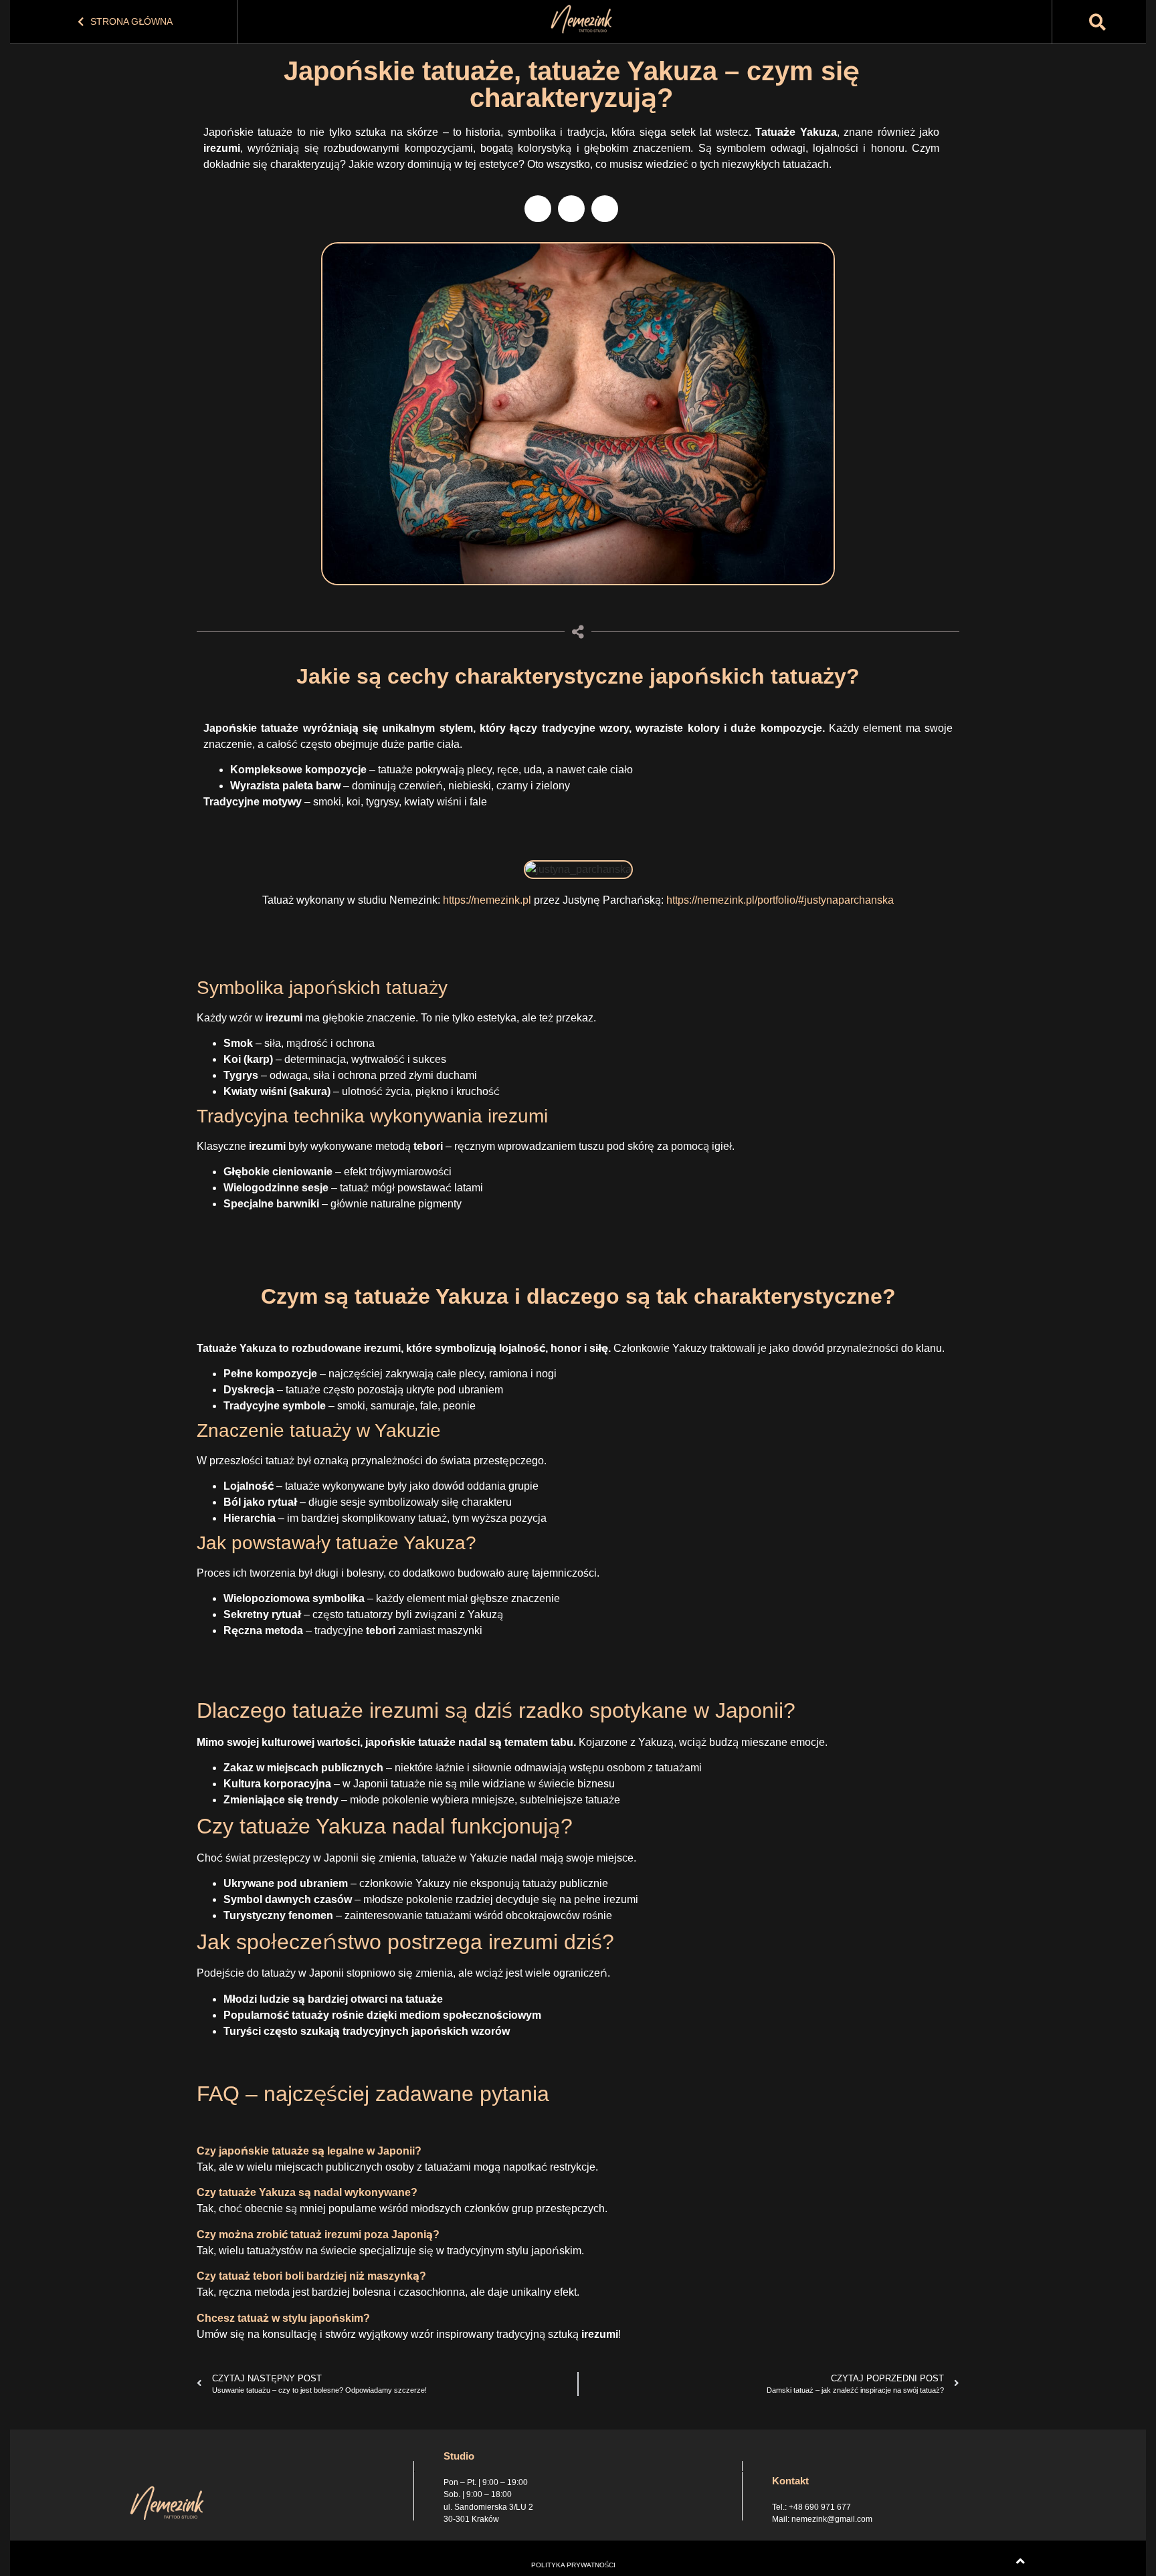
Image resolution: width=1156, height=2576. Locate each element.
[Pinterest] (605, 209)
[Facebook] (538, 209)
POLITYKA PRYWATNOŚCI (573, 2565)
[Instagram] (571, 209)
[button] (1097, 22)
